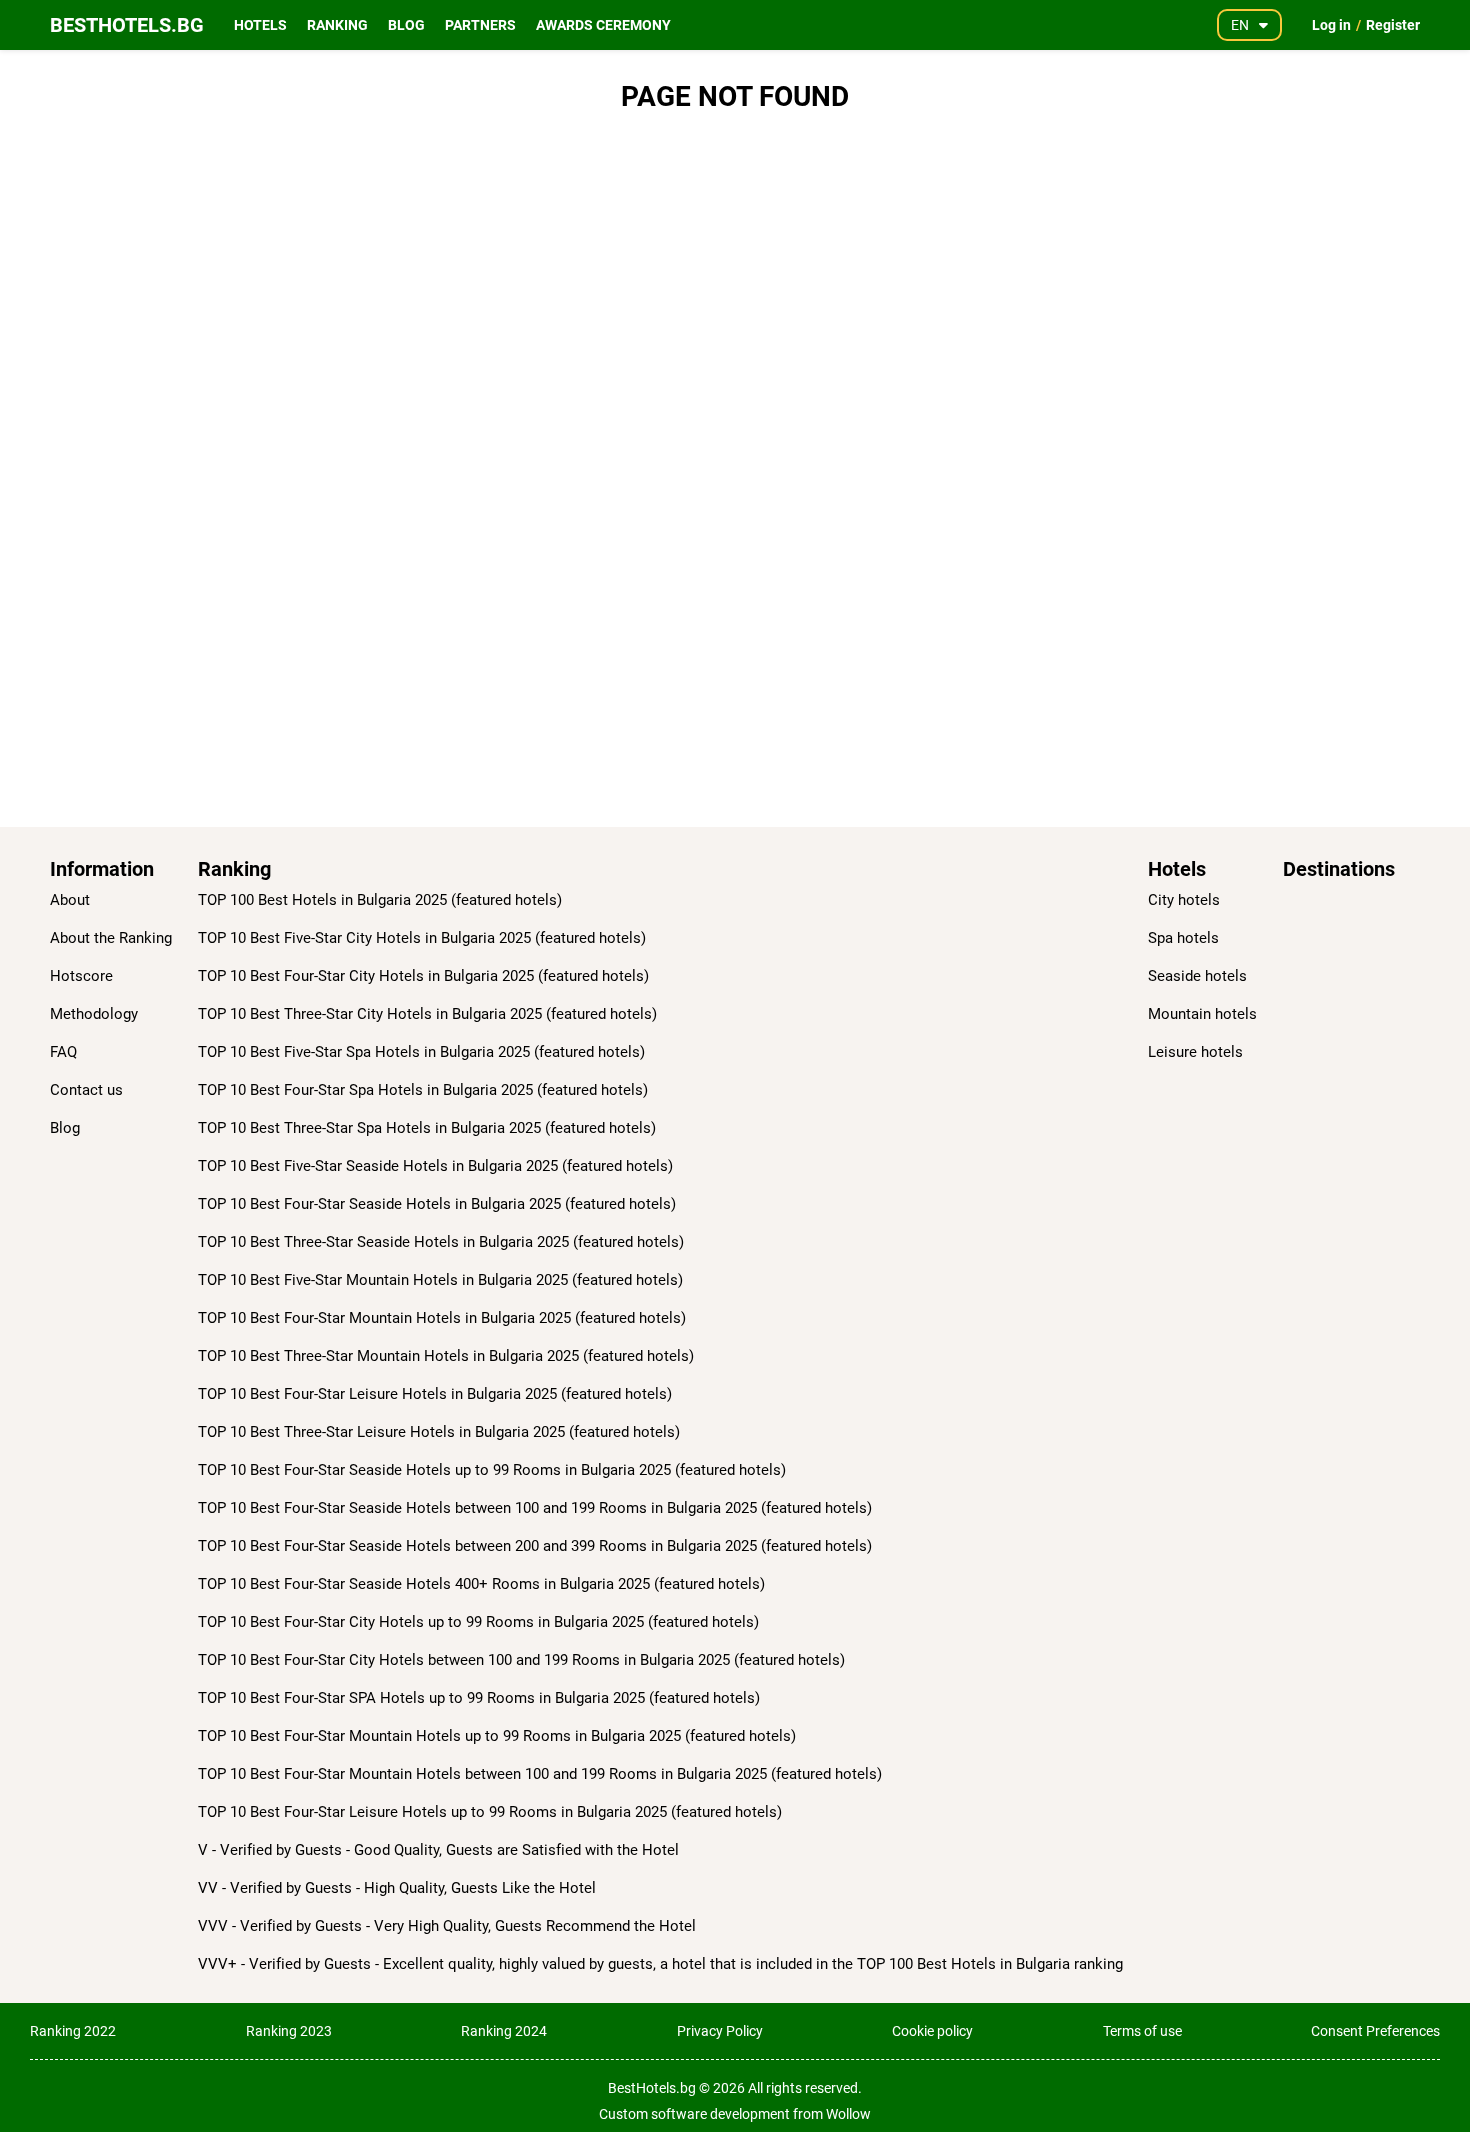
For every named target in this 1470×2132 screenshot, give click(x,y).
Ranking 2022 (73, 2031)
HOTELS (260, 25)
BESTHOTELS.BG (127, 25)
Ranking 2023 (289, 2031)
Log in (1331, 25)
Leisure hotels (1195, 1052)
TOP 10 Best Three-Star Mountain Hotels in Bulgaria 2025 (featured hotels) (446, 1356)
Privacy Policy (720, 2031)
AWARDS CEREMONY (603, 25)
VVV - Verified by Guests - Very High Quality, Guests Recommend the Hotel (447, 1926)
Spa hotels (1183, 938)
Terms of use (1142, 2031)
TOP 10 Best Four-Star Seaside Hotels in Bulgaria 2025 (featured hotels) (437, 1204)
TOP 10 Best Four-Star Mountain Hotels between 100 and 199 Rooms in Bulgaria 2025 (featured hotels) (540, 1774)
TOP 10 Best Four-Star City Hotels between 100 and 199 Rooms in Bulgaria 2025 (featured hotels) (521, 1660)
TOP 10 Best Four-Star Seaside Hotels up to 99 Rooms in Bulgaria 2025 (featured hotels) (492, 1470)
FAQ (63, 1052)
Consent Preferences (1375, 2031)
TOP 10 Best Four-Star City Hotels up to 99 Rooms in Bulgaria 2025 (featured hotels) (478, 1622)
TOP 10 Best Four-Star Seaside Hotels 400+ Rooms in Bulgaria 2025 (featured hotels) (481, 1584)
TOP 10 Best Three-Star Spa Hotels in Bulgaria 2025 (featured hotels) (427, 1128)
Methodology (94, 1014)
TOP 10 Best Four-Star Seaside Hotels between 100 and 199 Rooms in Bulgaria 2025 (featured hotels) (535, 1508)
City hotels (1184, 900)
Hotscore (81, 976)
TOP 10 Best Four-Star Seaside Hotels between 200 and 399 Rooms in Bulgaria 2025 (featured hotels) (535, 1546)
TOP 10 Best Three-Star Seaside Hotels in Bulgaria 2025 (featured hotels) (441, 1242)
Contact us (86, 1090)
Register (1393, 25)
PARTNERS (480, 25)
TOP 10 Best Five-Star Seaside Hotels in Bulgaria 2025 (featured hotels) (435, 1166)
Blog (65, 1128)
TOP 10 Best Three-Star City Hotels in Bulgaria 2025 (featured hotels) (427, 1014)
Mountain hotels (1202, 1014)
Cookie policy (932, 2031)
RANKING (337, 25)
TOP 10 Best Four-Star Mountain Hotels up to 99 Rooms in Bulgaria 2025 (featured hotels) (497, 1736)
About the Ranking (111, 938)
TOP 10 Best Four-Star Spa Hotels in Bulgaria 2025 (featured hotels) (423, 1090)
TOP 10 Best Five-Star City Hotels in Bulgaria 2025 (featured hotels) (422, 938)
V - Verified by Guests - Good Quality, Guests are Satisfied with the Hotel (438, 1850)
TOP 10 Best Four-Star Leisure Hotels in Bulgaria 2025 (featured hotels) (435, 1394)
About (70, 900)
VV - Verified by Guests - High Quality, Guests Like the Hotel (397, 1888)
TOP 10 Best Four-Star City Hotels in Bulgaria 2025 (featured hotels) (423, 976)
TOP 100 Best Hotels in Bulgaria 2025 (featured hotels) (380, 900)
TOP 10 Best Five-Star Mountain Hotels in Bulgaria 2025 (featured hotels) (440, 1280)
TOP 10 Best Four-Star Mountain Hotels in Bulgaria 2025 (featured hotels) (442, 1318)
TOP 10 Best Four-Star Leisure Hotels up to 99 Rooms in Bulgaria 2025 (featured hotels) (490, 1812)
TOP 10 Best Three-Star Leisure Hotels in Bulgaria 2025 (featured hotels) (439, 1432)
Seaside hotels (1197, 976)
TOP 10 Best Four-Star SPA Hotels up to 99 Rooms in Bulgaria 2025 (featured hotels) (479, 1698)
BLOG (406, 25)
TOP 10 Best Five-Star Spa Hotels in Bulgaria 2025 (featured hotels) (421, 1052)
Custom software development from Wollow (735, 2114)
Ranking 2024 (504, 2031)
